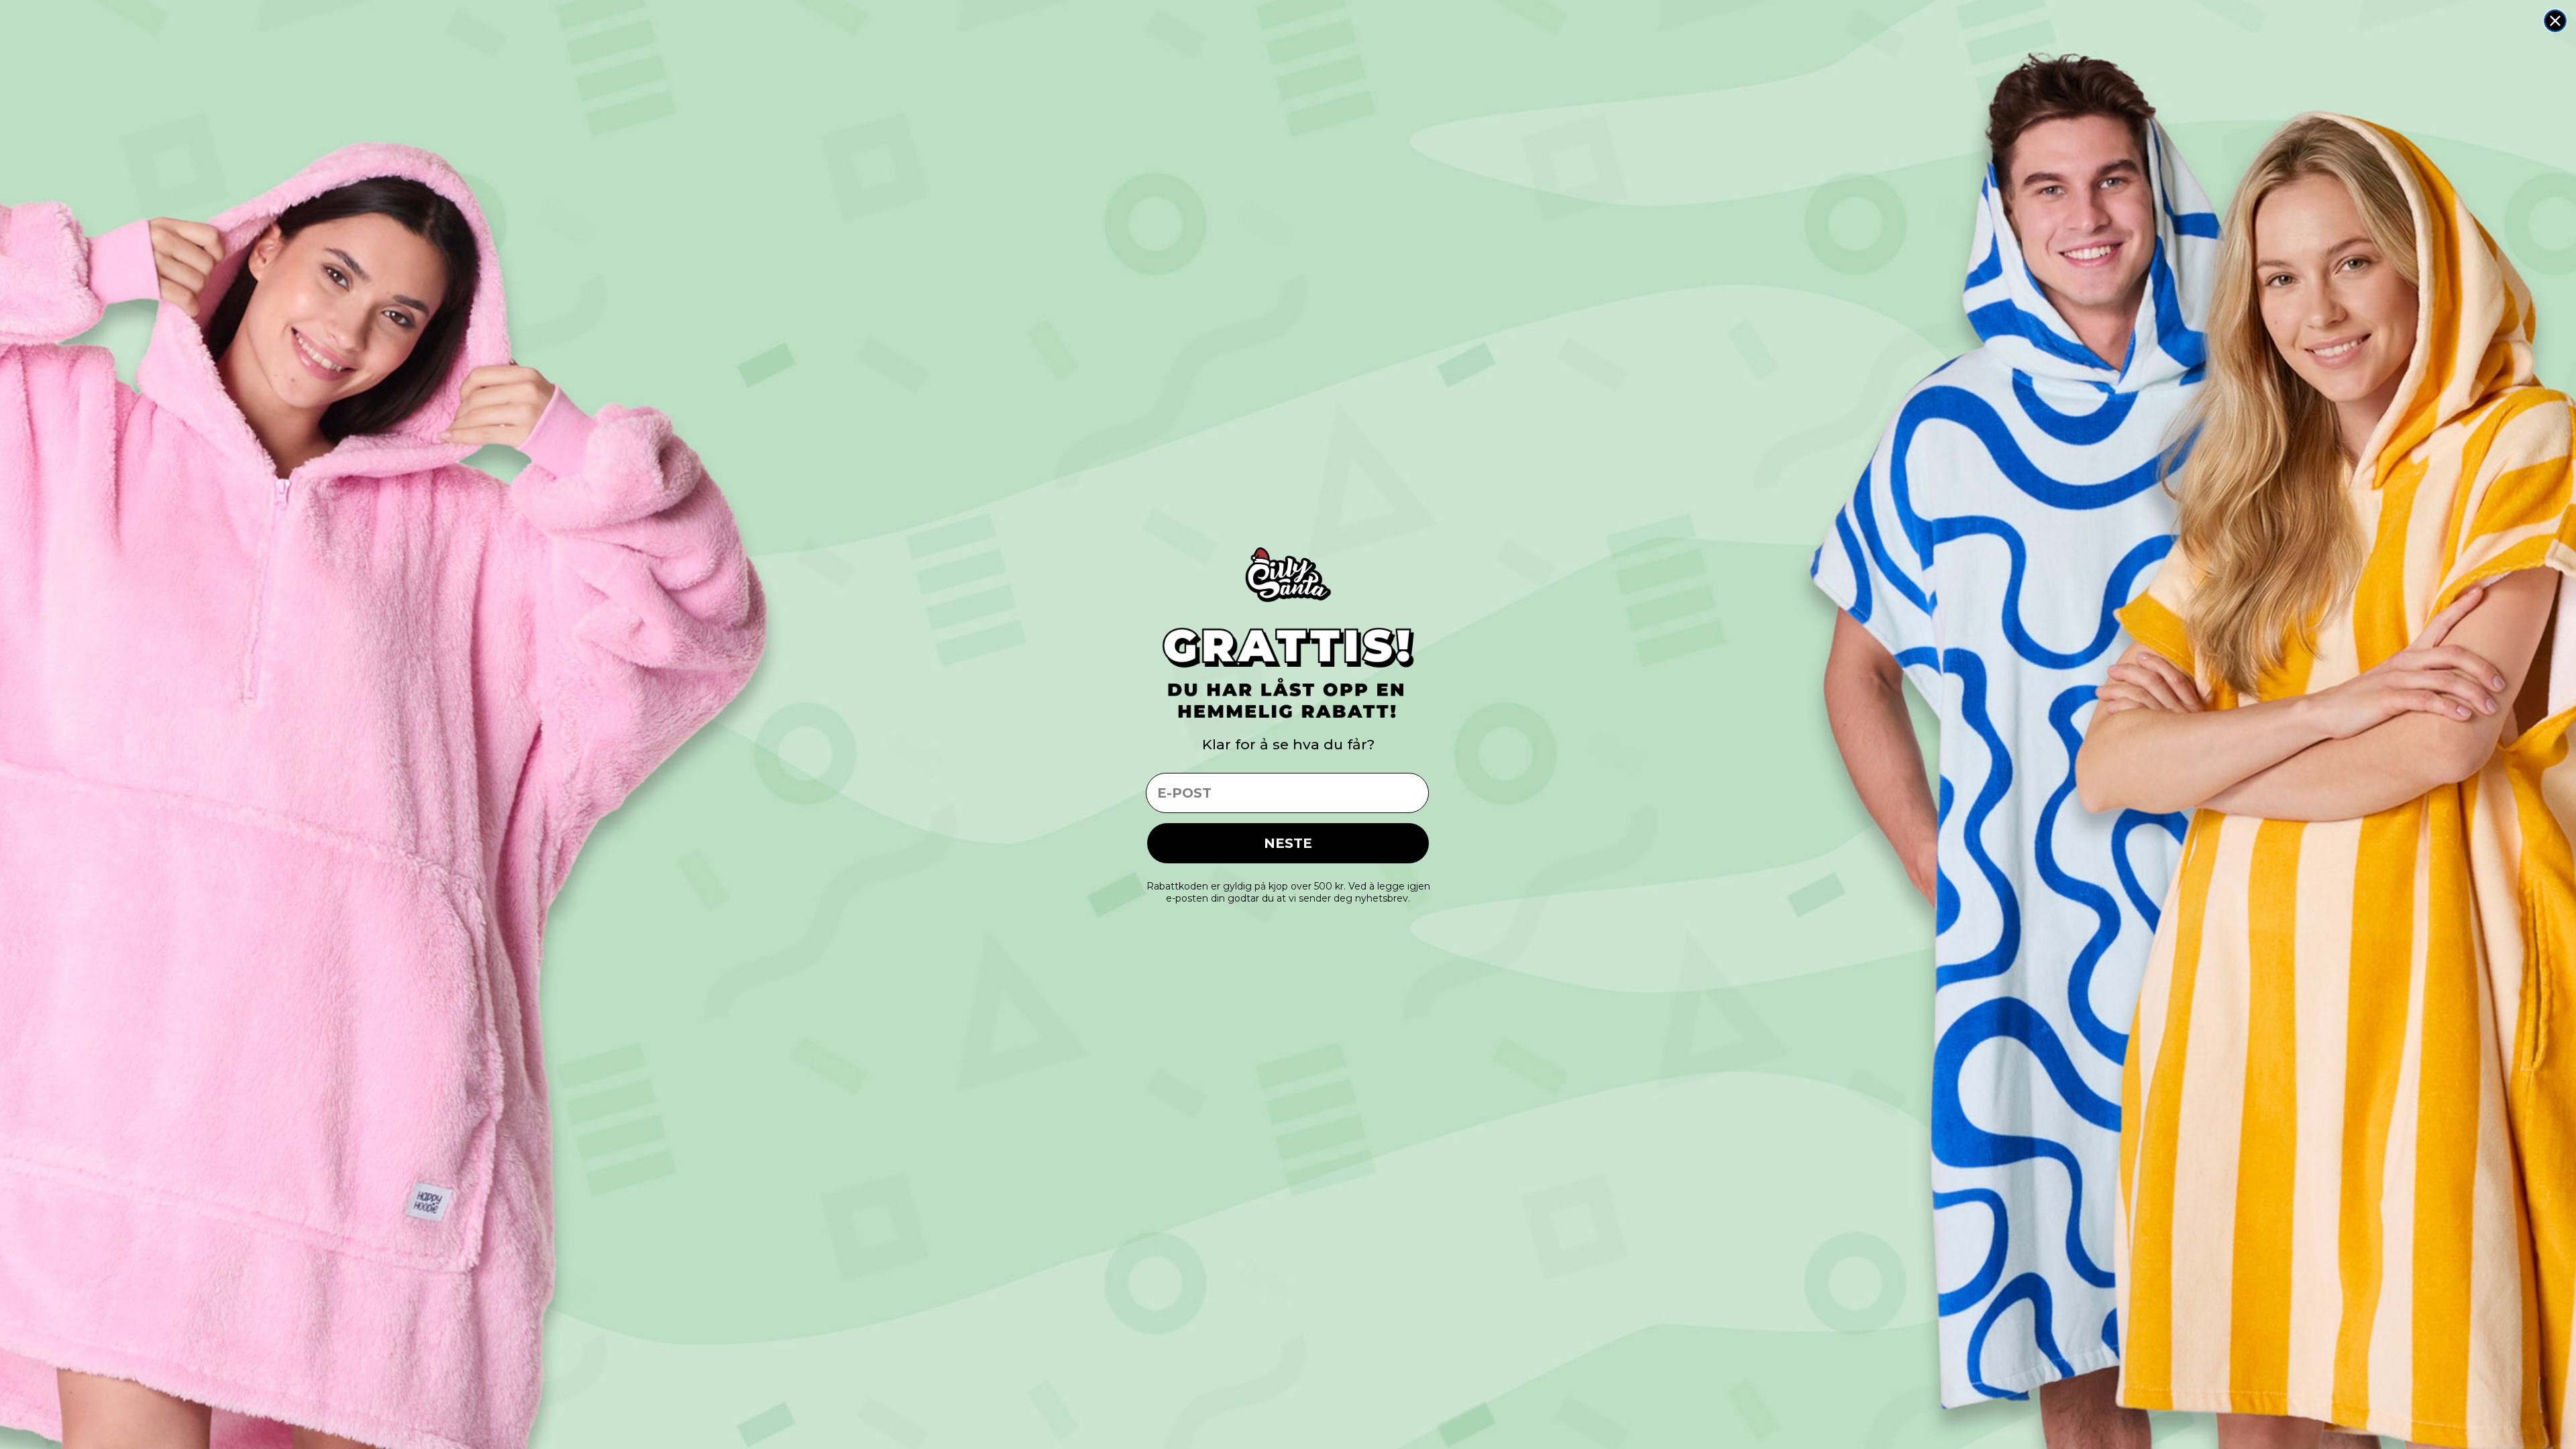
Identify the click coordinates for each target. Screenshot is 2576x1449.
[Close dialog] (2555, 21)
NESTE (1288, 843)
